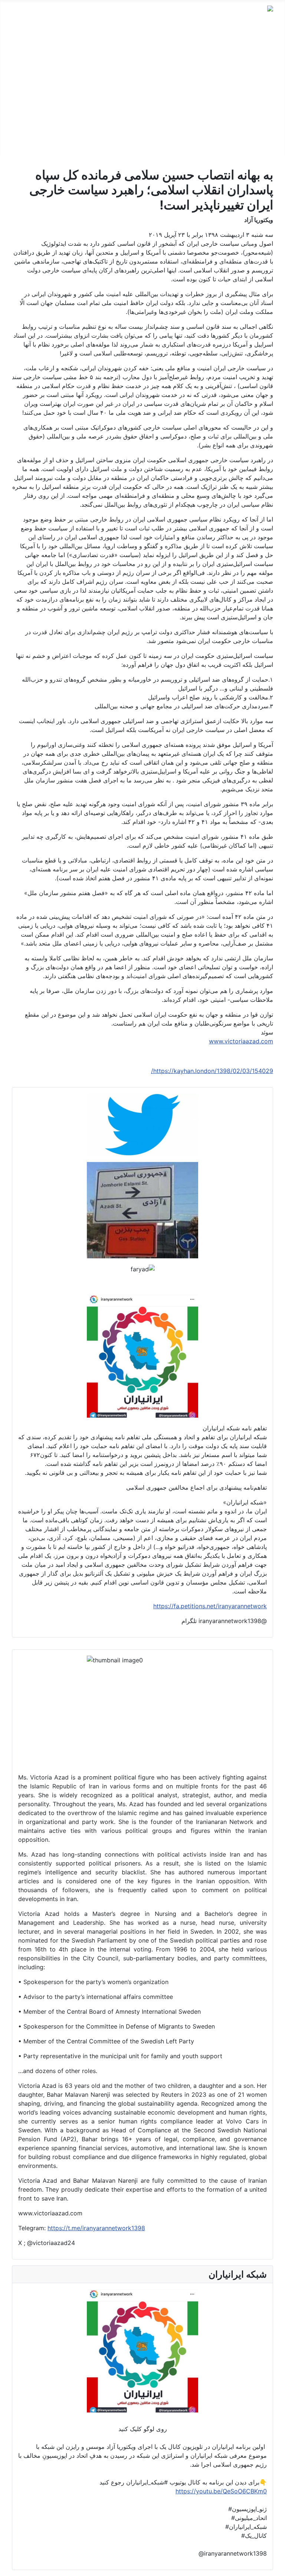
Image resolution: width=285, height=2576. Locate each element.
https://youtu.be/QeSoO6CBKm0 (221, 2491)
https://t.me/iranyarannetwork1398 (96, 2228)
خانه (268, 37)
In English (260, 120)
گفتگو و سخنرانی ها (249, 73)
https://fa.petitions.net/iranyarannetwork (210, 1606)
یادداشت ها (259, 96)
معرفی (264, 49)
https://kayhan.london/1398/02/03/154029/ (212, 1071)
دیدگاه (266, 61)
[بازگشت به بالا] (9, 2567)
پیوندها (265, 132)
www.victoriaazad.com (241, 1041)
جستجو (264, 144)
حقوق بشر (260, 85)
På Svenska (257, 108)
